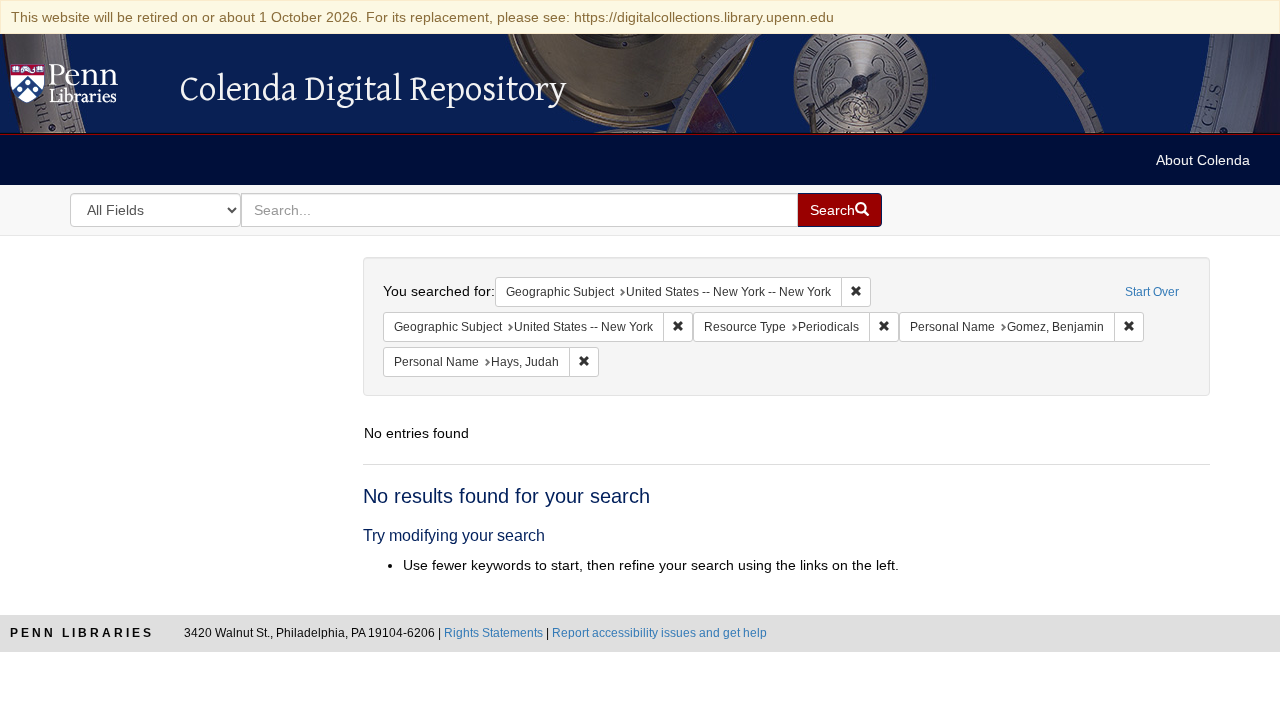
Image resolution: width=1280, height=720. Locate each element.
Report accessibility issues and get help (659, 633)
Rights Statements (493, 633)
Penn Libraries (82, 633)
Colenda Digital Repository (85, 89)
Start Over (1152, 292)
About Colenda (1203, 160)
